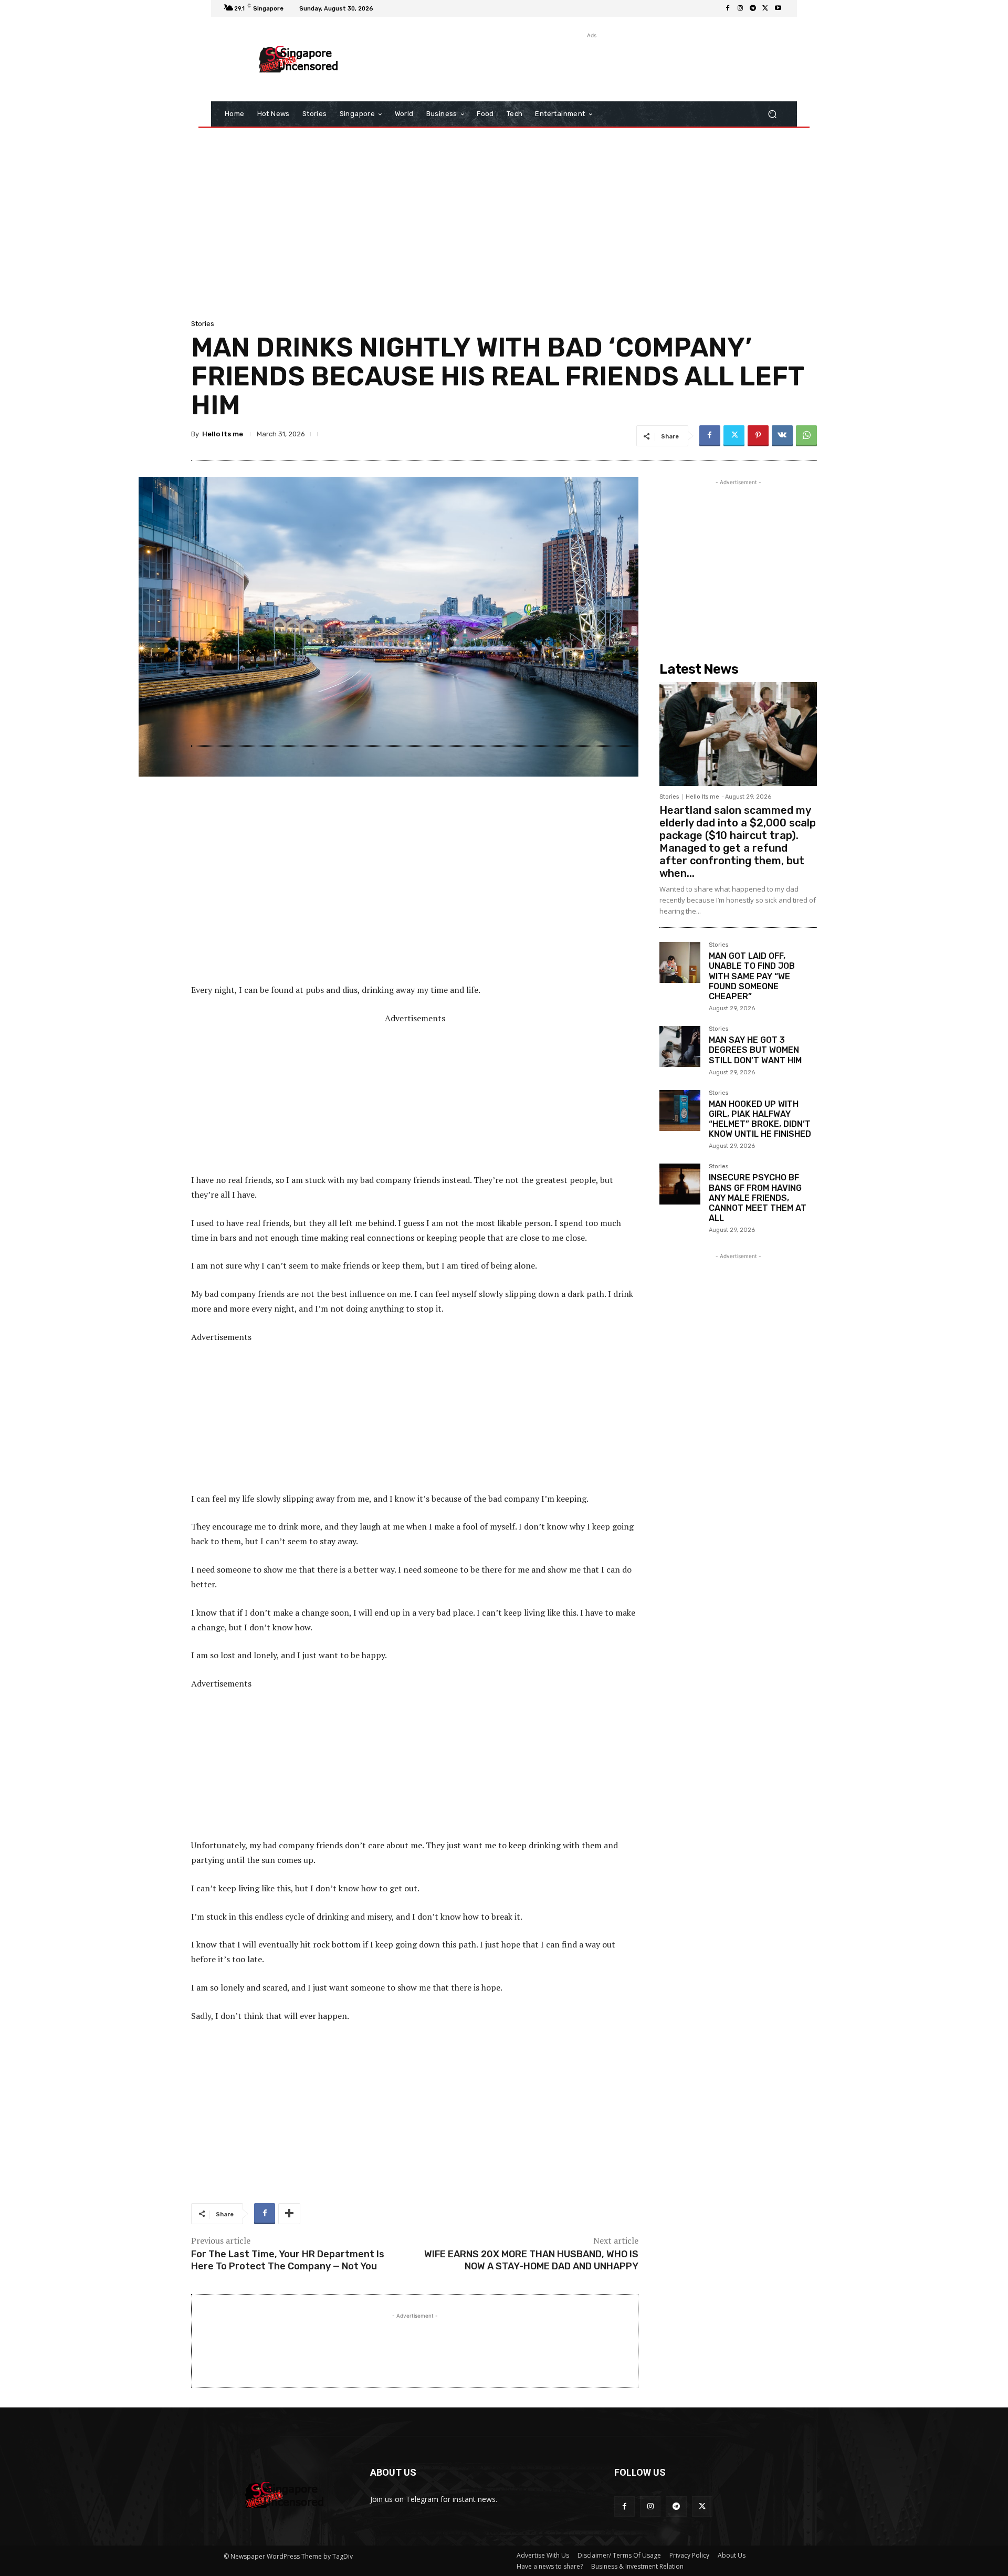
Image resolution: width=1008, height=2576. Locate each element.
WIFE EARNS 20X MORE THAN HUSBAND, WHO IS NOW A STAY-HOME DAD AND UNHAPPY (531, 2260)
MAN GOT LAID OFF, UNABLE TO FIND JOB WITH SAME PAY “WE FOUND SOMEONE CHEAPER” (752, 976)
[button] (772, 114)
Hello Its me (223, 434)
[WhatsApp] (806, 436)
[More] (289, 2214)
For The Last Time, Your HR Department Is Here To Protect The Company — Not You (288, 2260)
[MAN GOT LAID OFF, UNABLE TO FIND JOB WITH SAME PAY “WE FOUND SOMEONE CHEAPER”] (680, 962)
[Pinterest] (758, 436)
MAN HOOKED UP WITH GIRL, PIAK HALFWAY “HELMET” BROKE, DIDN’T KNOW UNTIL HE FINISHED (760, 1119)
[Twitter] (765, 8)
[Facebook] (728, 8)
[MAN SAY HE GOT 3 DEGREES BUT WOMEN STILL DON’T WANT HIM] (680, 1046)
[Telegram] (753, 8)
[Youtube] (778, 8)
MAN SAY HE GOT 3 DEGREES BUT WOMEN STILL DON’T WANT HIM (755, 1050)
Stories (203, 324)
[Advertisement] (591, 65)
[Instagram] (740, 8)
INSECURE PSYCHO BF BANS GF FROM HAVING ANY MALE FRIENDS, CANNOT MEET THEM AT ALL (758, 1198)
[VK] (782, 436)
